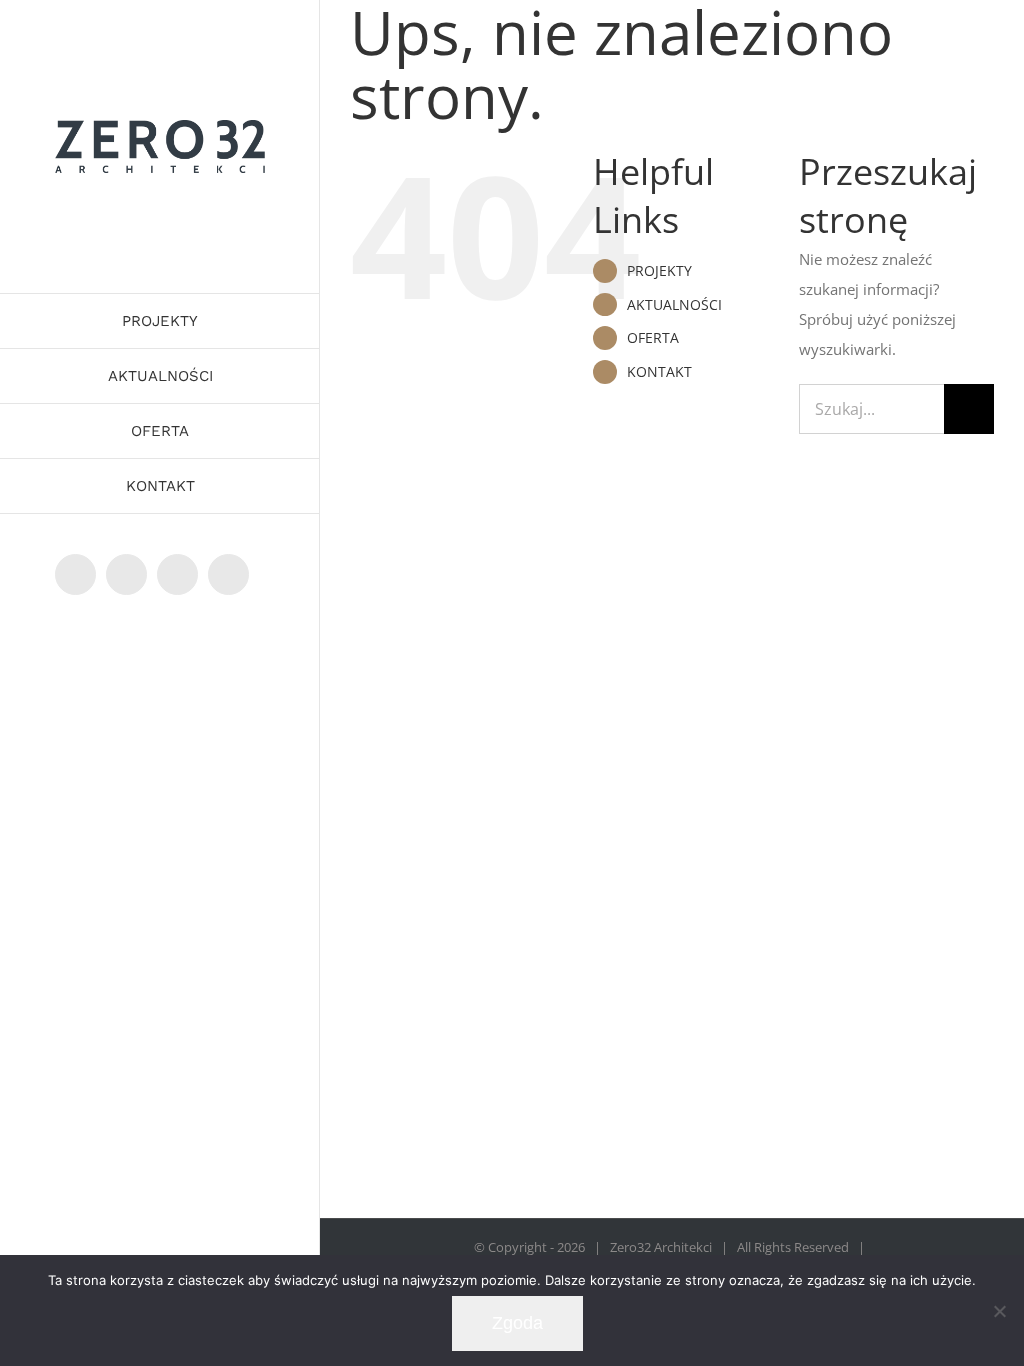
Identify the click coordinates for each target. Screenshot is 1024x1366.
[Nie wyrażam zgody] (999, 1311)
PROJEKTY (659, 270)
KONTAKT (659, 371)
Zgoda (517, 1323)
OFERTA (653, 337)
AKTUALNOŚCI (674, 304)
